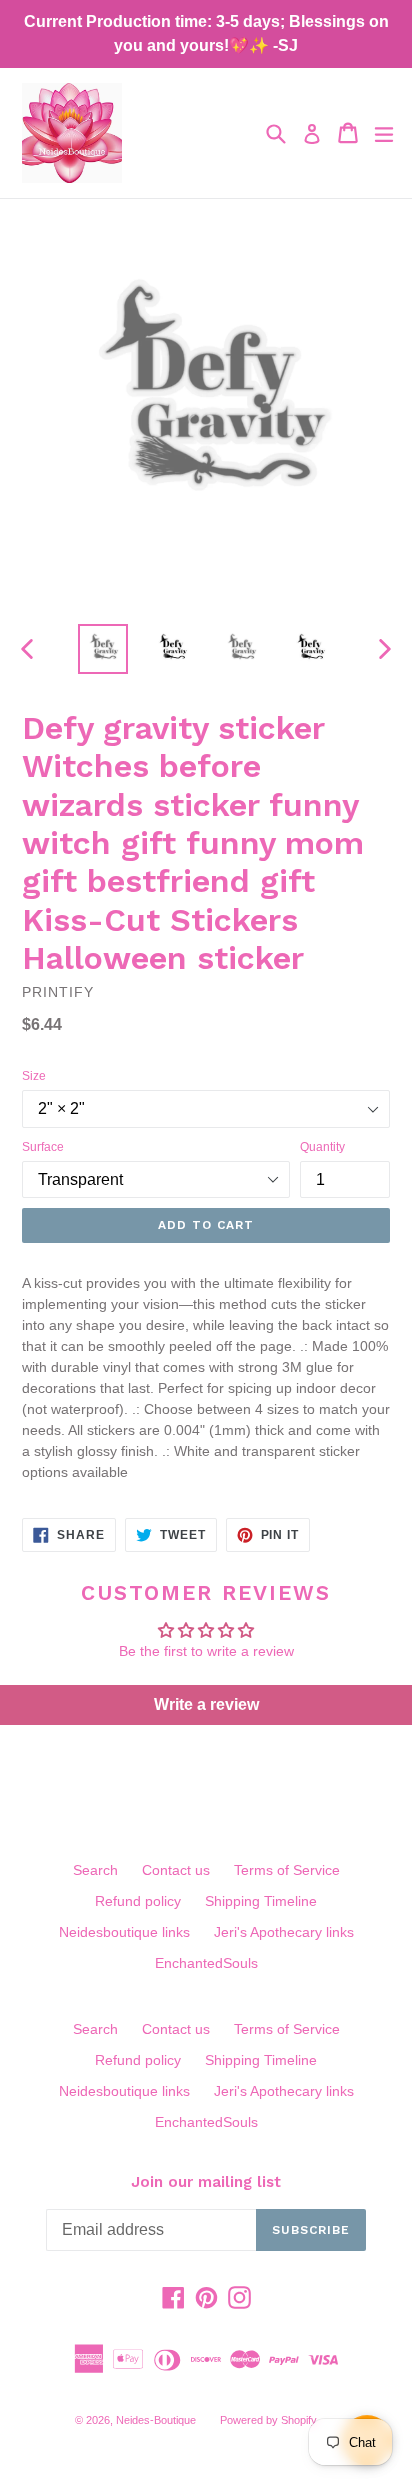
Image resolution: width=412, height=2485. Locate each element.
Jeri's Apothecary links (284, 1932)
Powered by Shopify (268, 2420)
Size (34, 1076)
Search (95, 1870)
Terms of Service (287, 1870)
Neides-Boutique (156, 2420)
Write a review (206, 1704)
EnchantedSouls (206, 1963)
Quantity (322, 1147)
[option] (102, 649)
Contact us (176, 1870)
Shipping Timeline (261, 1901)
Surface (43, 1147)
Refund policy (138, 1901)
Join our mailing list (206, 2182)
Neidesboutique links (124, 1932)
